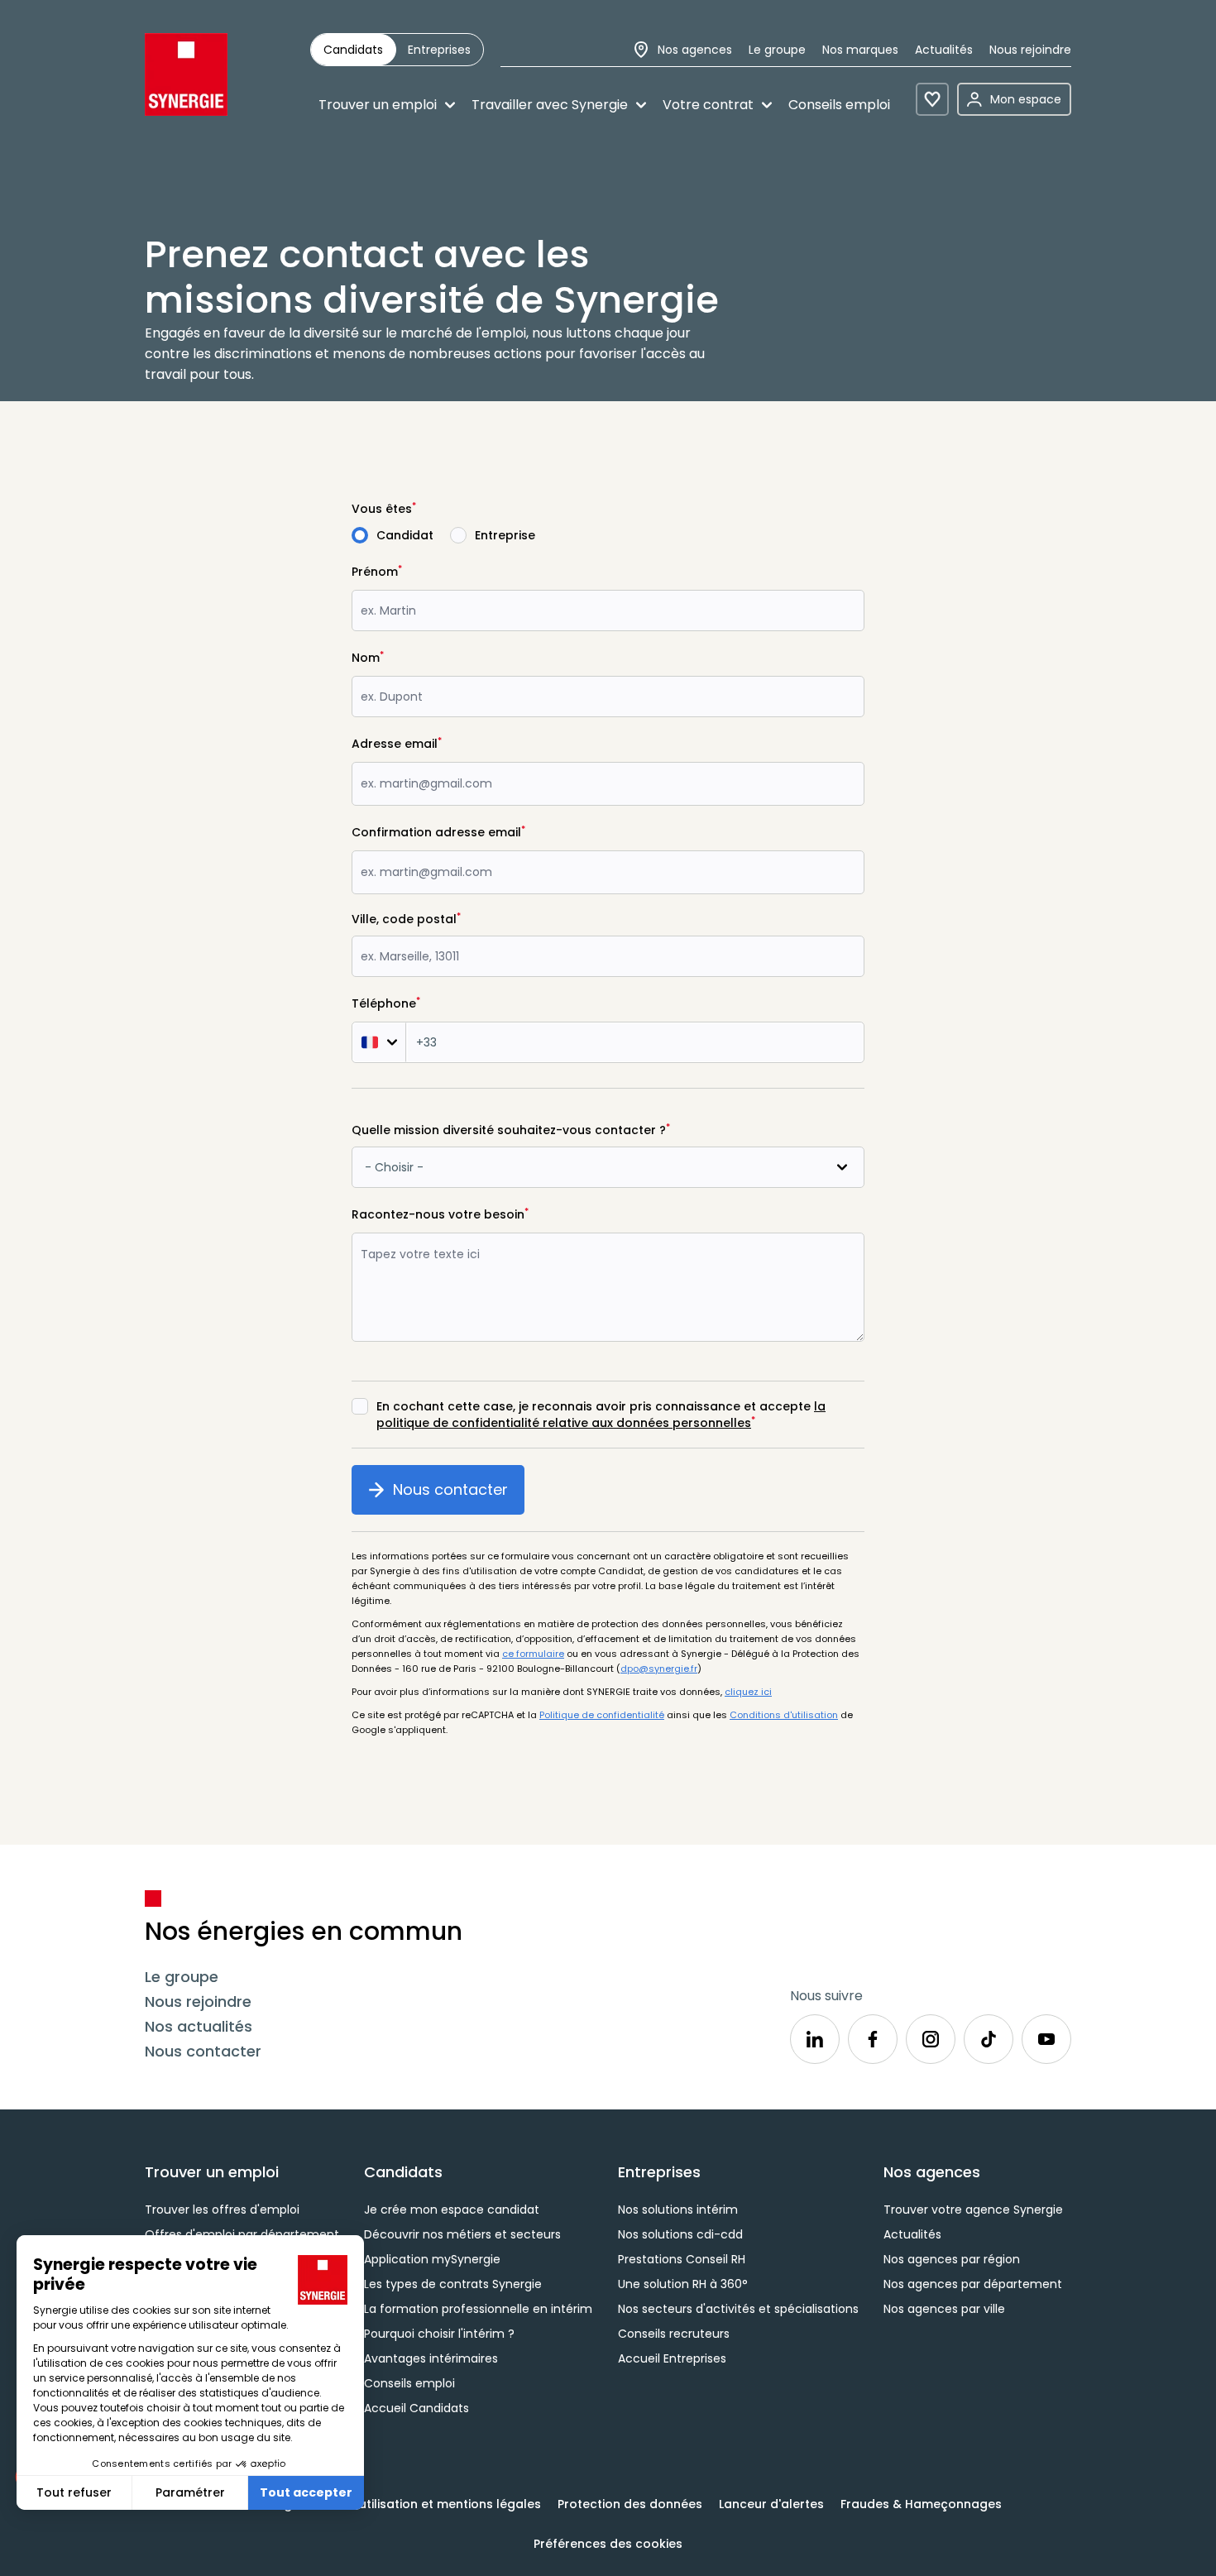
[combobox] (608, 956)
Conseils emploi (839, 105)
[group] (397, 50)
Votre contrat (708, 105)
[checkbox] (360, 1406)
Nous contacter (459, 1496)
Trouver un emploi (378, 105)
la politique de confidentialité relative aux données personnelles (601, 1415)
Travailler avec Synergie (550, 105)
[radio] (353, 50)
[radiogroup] (608, 535)
